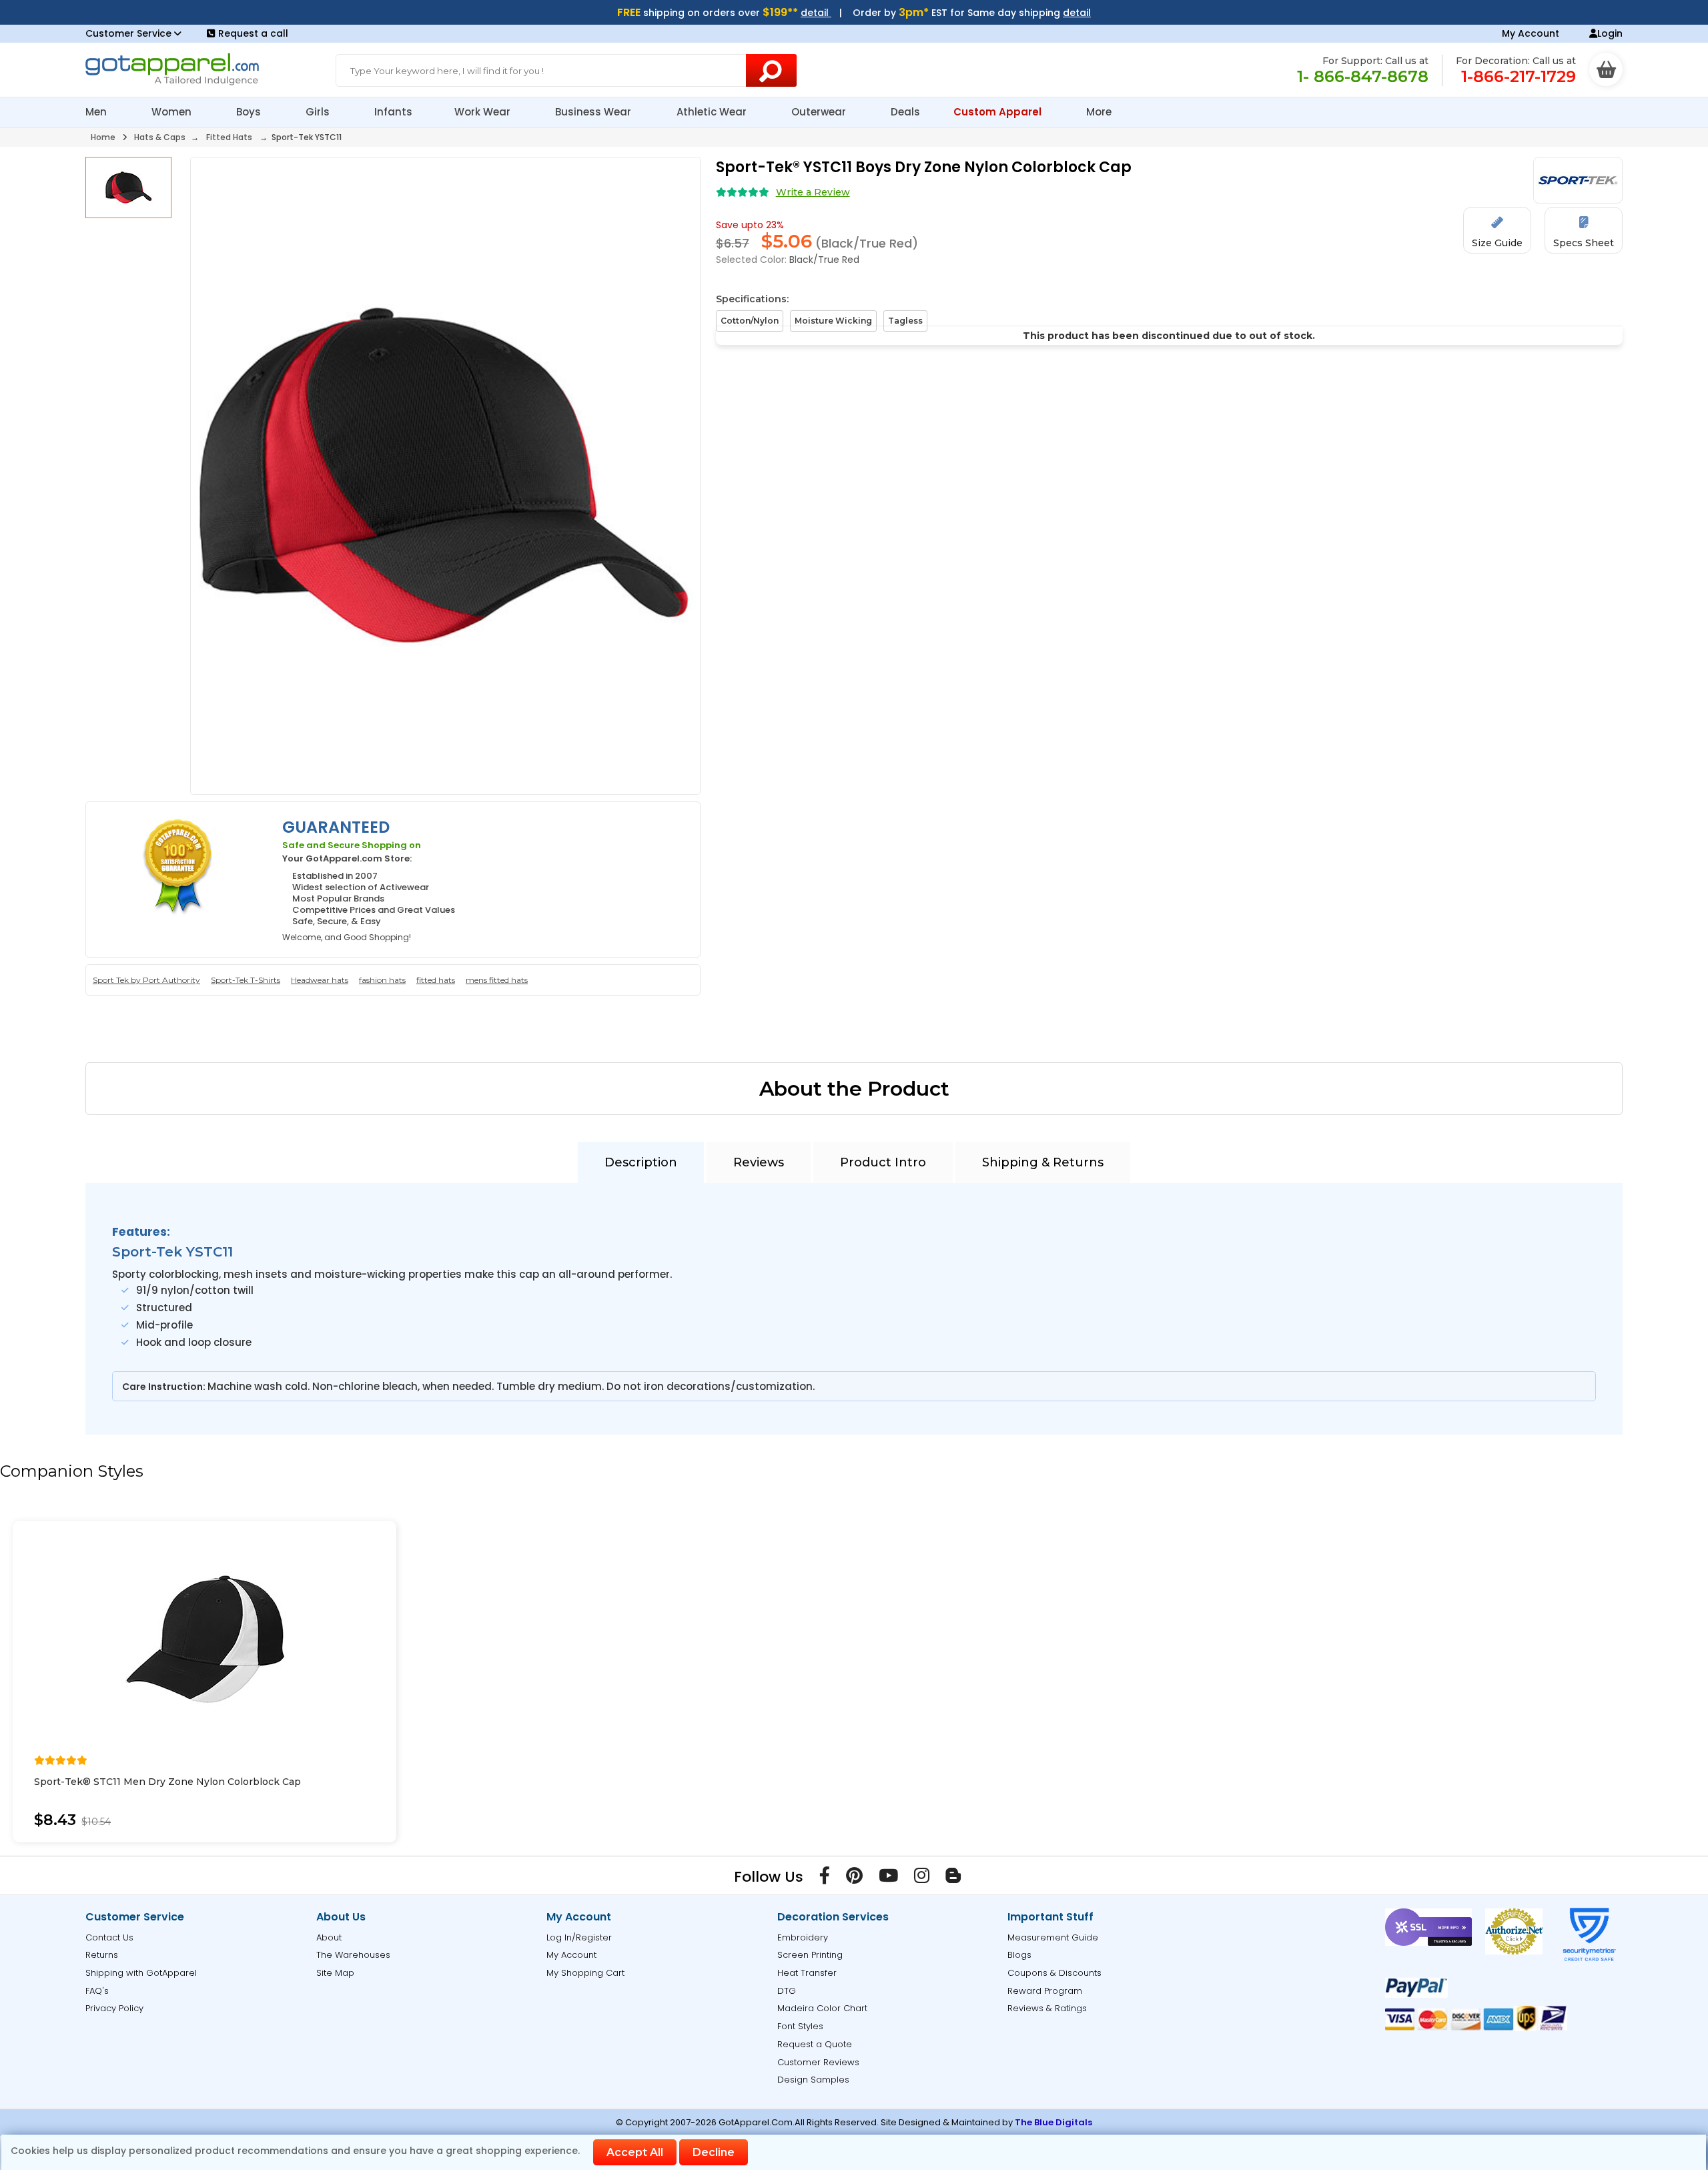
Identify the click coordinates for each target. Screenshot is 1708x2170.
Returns (102, 1955)
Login (1610, 33)
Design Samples (813, 2080)
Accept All (635, 2152)
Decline (714, 2152)
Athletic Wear (713, 112)
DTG (787, 1991)
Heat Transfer (807, 1973)
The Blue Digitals (1053, 2122)
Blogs (1019, 1955)
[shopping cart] (1606, 69)
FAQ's (97, 1991)
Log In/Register (579, 1937)
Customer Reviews (818, 2062)
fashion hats (382, 980)
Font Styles (800, 2026)
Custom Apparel (999, 112)
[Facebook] (825, 1878)
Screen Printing (810, 1955)
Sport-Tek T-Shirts (246, 980)
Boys (250, 112)
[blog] (953, 1878)
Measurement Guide (1053, 1937)
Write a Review (813, 192)
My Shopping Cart (585, 1973)
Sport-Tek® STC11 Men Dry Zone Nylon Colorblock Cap (167, 1782)
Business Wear (594, 112)
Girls (319, 112)
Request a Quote (815, 2044)
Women (173, 112)
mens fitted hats (497, 980)
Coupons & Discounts (1054, 1973)
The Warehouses (353, 1955)
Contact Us (109, 1937)
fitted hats (436, 980)
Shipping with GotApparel (141, 1973)
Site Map (335, 1973)
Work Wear (484, 112)
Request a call (253, 33)
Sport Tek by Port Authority (146, 980)
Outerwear (820, 112)
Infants (393, 112)
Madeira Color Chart (822, 2008)
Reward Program (1045, 1991)
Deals (905, 112)
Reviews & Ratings (1047, 2008)
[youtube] (888, 1878)
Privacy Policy (114, 2008)
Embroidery (803, 1937)
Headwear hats (320, 980)
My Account (1531, 33)
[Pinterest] (854, 1878)
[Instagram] (922, 1878)
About (329, 1937)
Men (97, 112)
